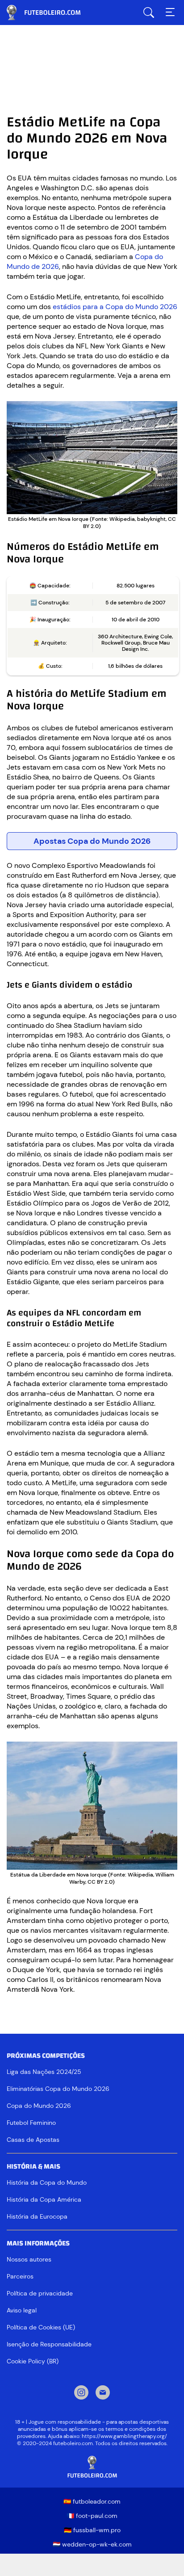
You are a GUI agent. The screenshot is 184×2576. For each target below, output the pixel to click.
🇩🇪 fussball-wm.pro (92, 2530)
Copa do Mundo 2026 (39, 2106)
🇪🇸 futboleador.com (92, 2501)
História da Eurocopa (37, 2216)
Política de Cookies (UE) (41, 2327)
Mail (103, 2393)
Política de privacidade (40, 2293)
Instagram (81, 2393)
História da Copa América (44, 2199)
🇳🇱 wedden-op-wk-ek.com (92, 2544)
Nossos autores (29, 2259)
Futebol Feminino (31, 2123)
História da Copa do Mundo (47, 2182)
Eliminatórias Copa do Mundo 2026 (58, 2089)
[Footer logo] (92, 2467)
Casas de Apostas (33, 2140)
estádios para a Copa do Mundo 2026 (115, 307)
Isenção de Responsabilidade (49, 2344)
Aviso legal (22, 2310)
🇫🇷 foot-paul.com (92, 2516)
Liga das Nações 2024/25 (44, 2072)
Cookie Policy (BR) (33, 2361)
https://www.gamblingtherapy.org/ (124, 2436)
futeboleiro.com (51, 13)
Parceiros (20, 2276)
